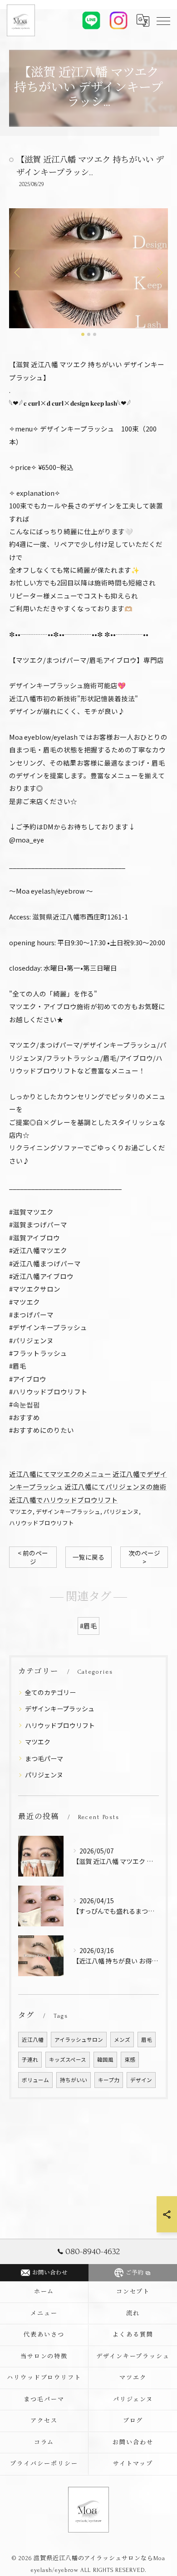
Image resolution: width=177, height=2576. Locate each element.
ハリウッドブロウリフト (42, 1523)
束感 (130, 2059)
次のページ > (144, 1557)
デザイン (141, 2080)
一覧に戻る (88, 1557)
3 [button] (95, 334)
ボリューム (35, 2080)
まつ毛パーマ (44, 1758)
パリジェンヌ (121, 1511)
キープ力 (109, 2080)
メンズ (122, 2040)
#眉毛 (88, 1626)
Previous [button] (18, 272)
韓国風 (105, 2059)
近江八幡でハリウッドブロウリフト (64, 1500)
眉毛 (147, 2040)
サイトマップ (133, 2464)
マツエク (21, 1511)
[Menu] (163, 20)
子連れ (30, 2059)
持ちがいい (74, 2080)
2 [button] (89, 334)
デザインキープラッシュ (68, 1511)
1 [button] (83, 334)
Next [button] (159, 272)
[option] (88, 268)
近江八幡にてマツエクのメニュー (60, 1474)
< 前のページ (33, 1557)
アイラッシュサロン (79, 2040)
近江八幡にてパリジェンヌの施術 (116, 1487)
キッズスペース (68, 2059)
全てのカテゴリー (50, 1692)
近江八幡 (33, 2040)
